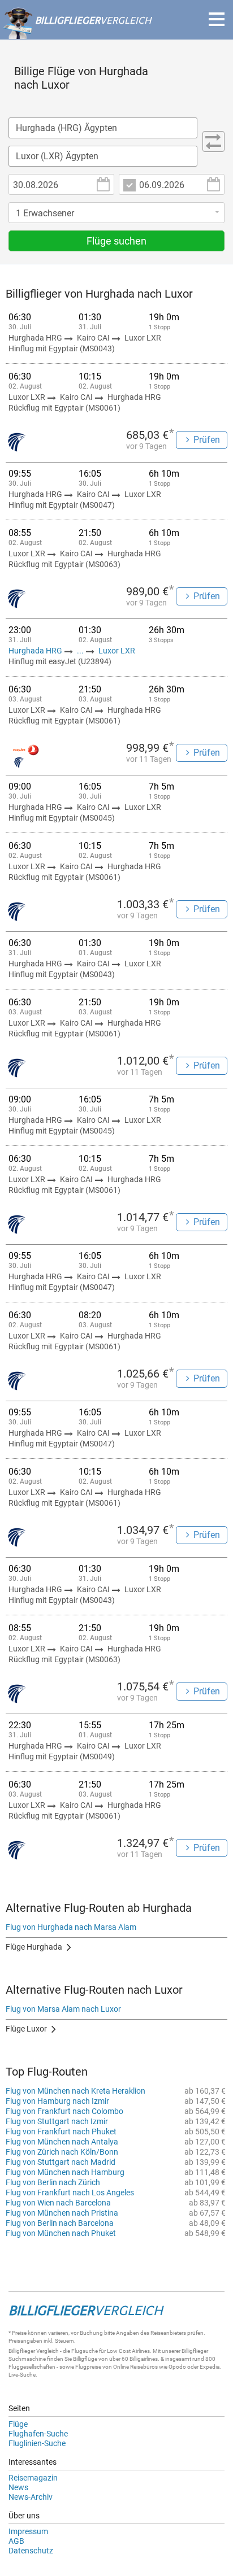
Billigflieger (22, 2351)
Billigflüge (85, 2359)
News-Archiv (31, 2497)
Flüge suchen (116, 241)
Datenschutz (31, 2551)
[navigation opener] (217, 19)
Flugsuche (85, 2351)
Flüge (18, 2424)
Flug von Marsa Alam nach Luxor (63, 2009)
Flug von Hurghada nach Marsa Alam (71, 1927)
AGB (16, 2541)
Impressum (28, 2531)
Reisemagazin (33, 2478)
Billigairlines (144, 2359)
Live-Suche (22, 2375)
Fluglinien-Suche (37, 2443)
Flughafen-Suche (38, 2434)
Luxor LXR (117, 651)
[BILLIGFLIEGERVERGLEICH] (77, 33)
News (18, 2487)
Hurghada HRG (36, 651)
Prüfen (207, 440)
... (80, 651)
